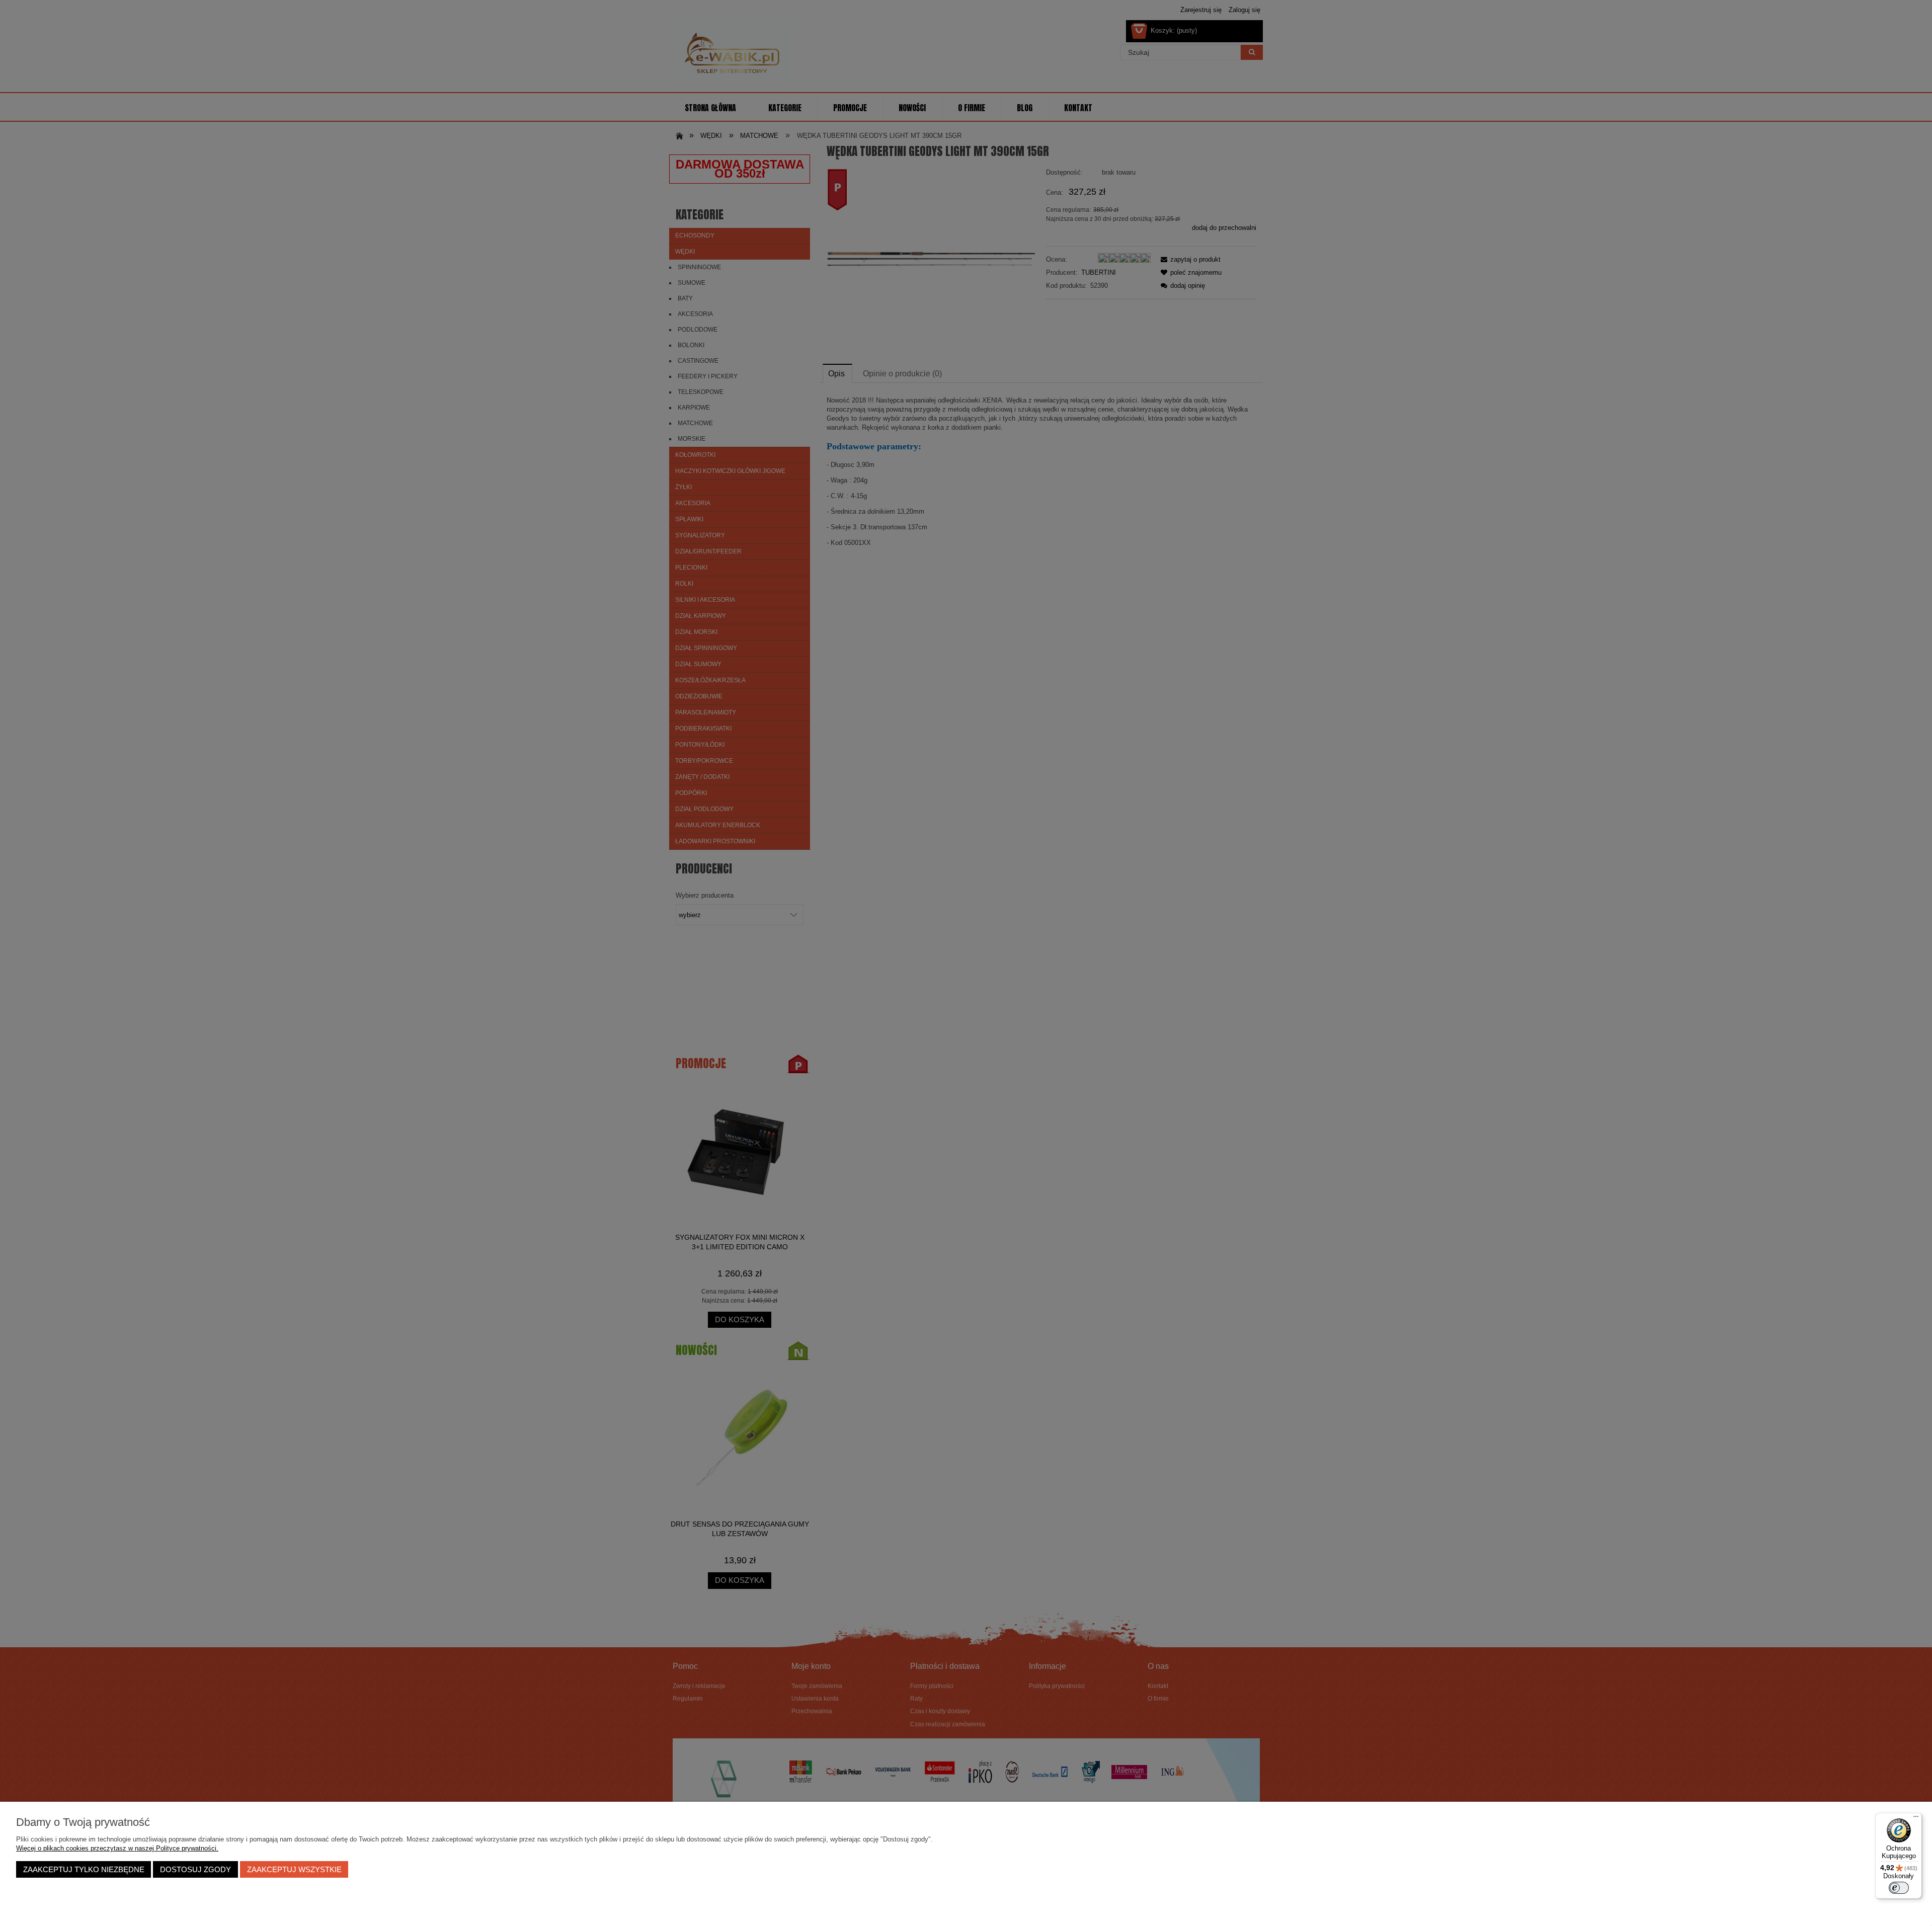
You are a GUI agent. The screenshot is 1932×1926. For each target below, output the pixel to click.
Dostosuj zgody (195, 1869)
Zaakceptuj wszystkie (294, 1869)
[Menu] (1916, 1819)
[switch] (1899, 1888)
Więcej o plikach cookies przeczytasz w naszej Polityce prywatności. (117, 1848)
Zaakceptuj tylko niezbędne (84, 1869)
